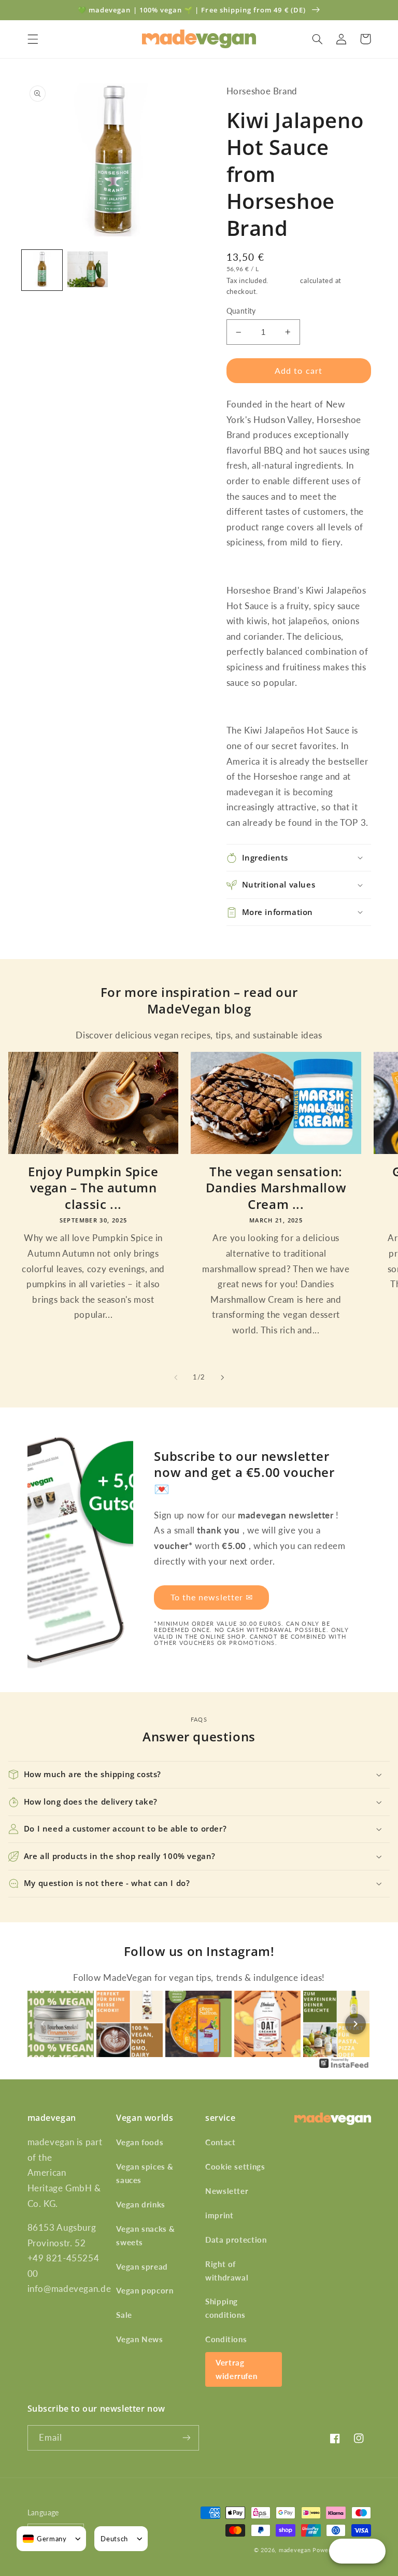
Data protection (236, 2240)
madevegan (295, 2550)
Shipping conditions (225, 2308)
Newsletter (227, 2191)
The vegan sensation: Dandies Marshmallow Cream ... (276, 1188)
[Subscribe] (187, 2438)
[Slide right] (222, 1377)
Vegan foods (140, 2142)
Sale (124, 2315)
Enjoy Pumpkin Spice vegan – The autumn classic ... (93, 1188)
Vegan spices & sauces (145, 2173)
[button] (33, 39)
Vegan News (139, 2339)
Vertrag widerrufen (236, 2369)
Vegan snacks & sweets (146, 2235)
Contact (220, 2142)
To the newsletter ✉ (212, 1597)
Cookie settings (235, 2166)
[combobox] (45, 2539)
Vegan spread (142, 2267)
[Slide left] (176, 1377)
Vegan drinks (141, 2204)
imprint (219, 2215)
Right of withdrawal (227, 2271)
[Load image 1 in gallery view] (42, 270)
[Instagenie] (344, 2067)
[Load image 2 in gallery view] (88, 270)
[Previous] (43, 2024)
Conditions (226, 2339)
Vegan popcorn (145, 2290)
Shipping (285, 281)
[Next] (356, 2024)
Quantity (241, 311)
